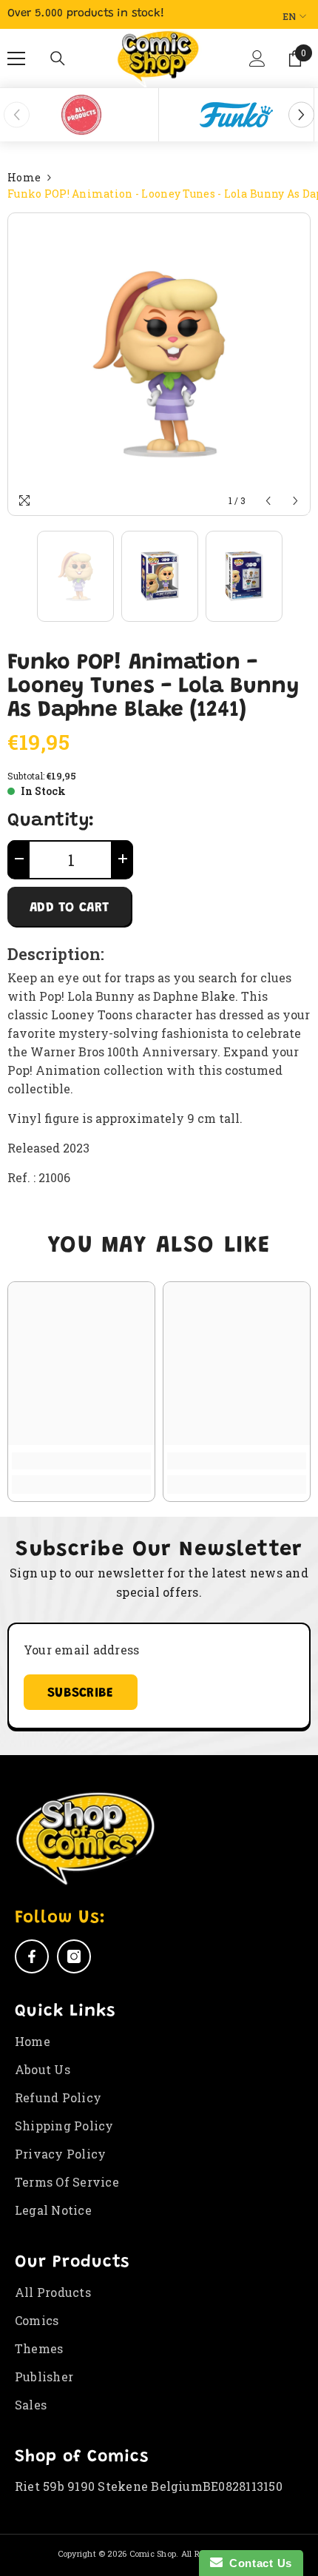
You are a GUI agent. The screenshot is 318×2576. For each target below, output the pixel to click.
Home (24, 177)
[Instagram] (74, 1956)
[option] (81, 115)
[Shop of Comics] (81, 115)
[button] (258, 64)
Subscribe (81, 1694)
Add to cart (69, 908)
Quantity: (51, 822)
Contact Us (257, 2563)
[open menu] (16, 58)
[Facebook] (32, 1956)
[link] (81, 1461)
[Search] (58, 58)
